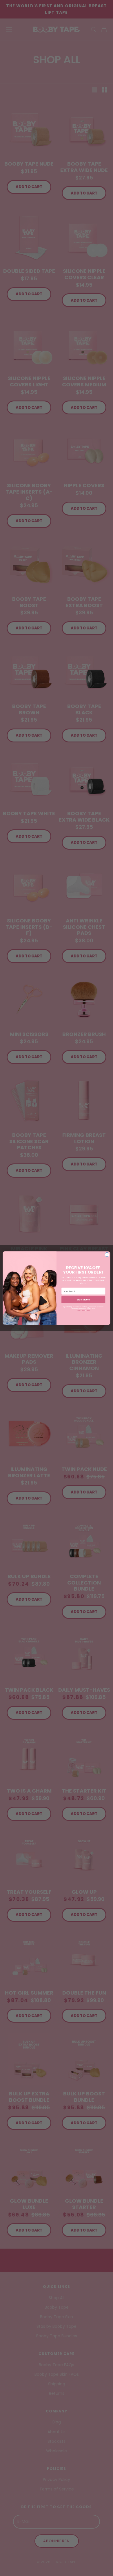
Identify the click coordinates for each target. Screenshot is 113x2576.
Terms (88, 1310)
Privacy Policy (81, 1310)
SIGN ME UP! (83, 1299)
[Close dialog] (107, 1255)
